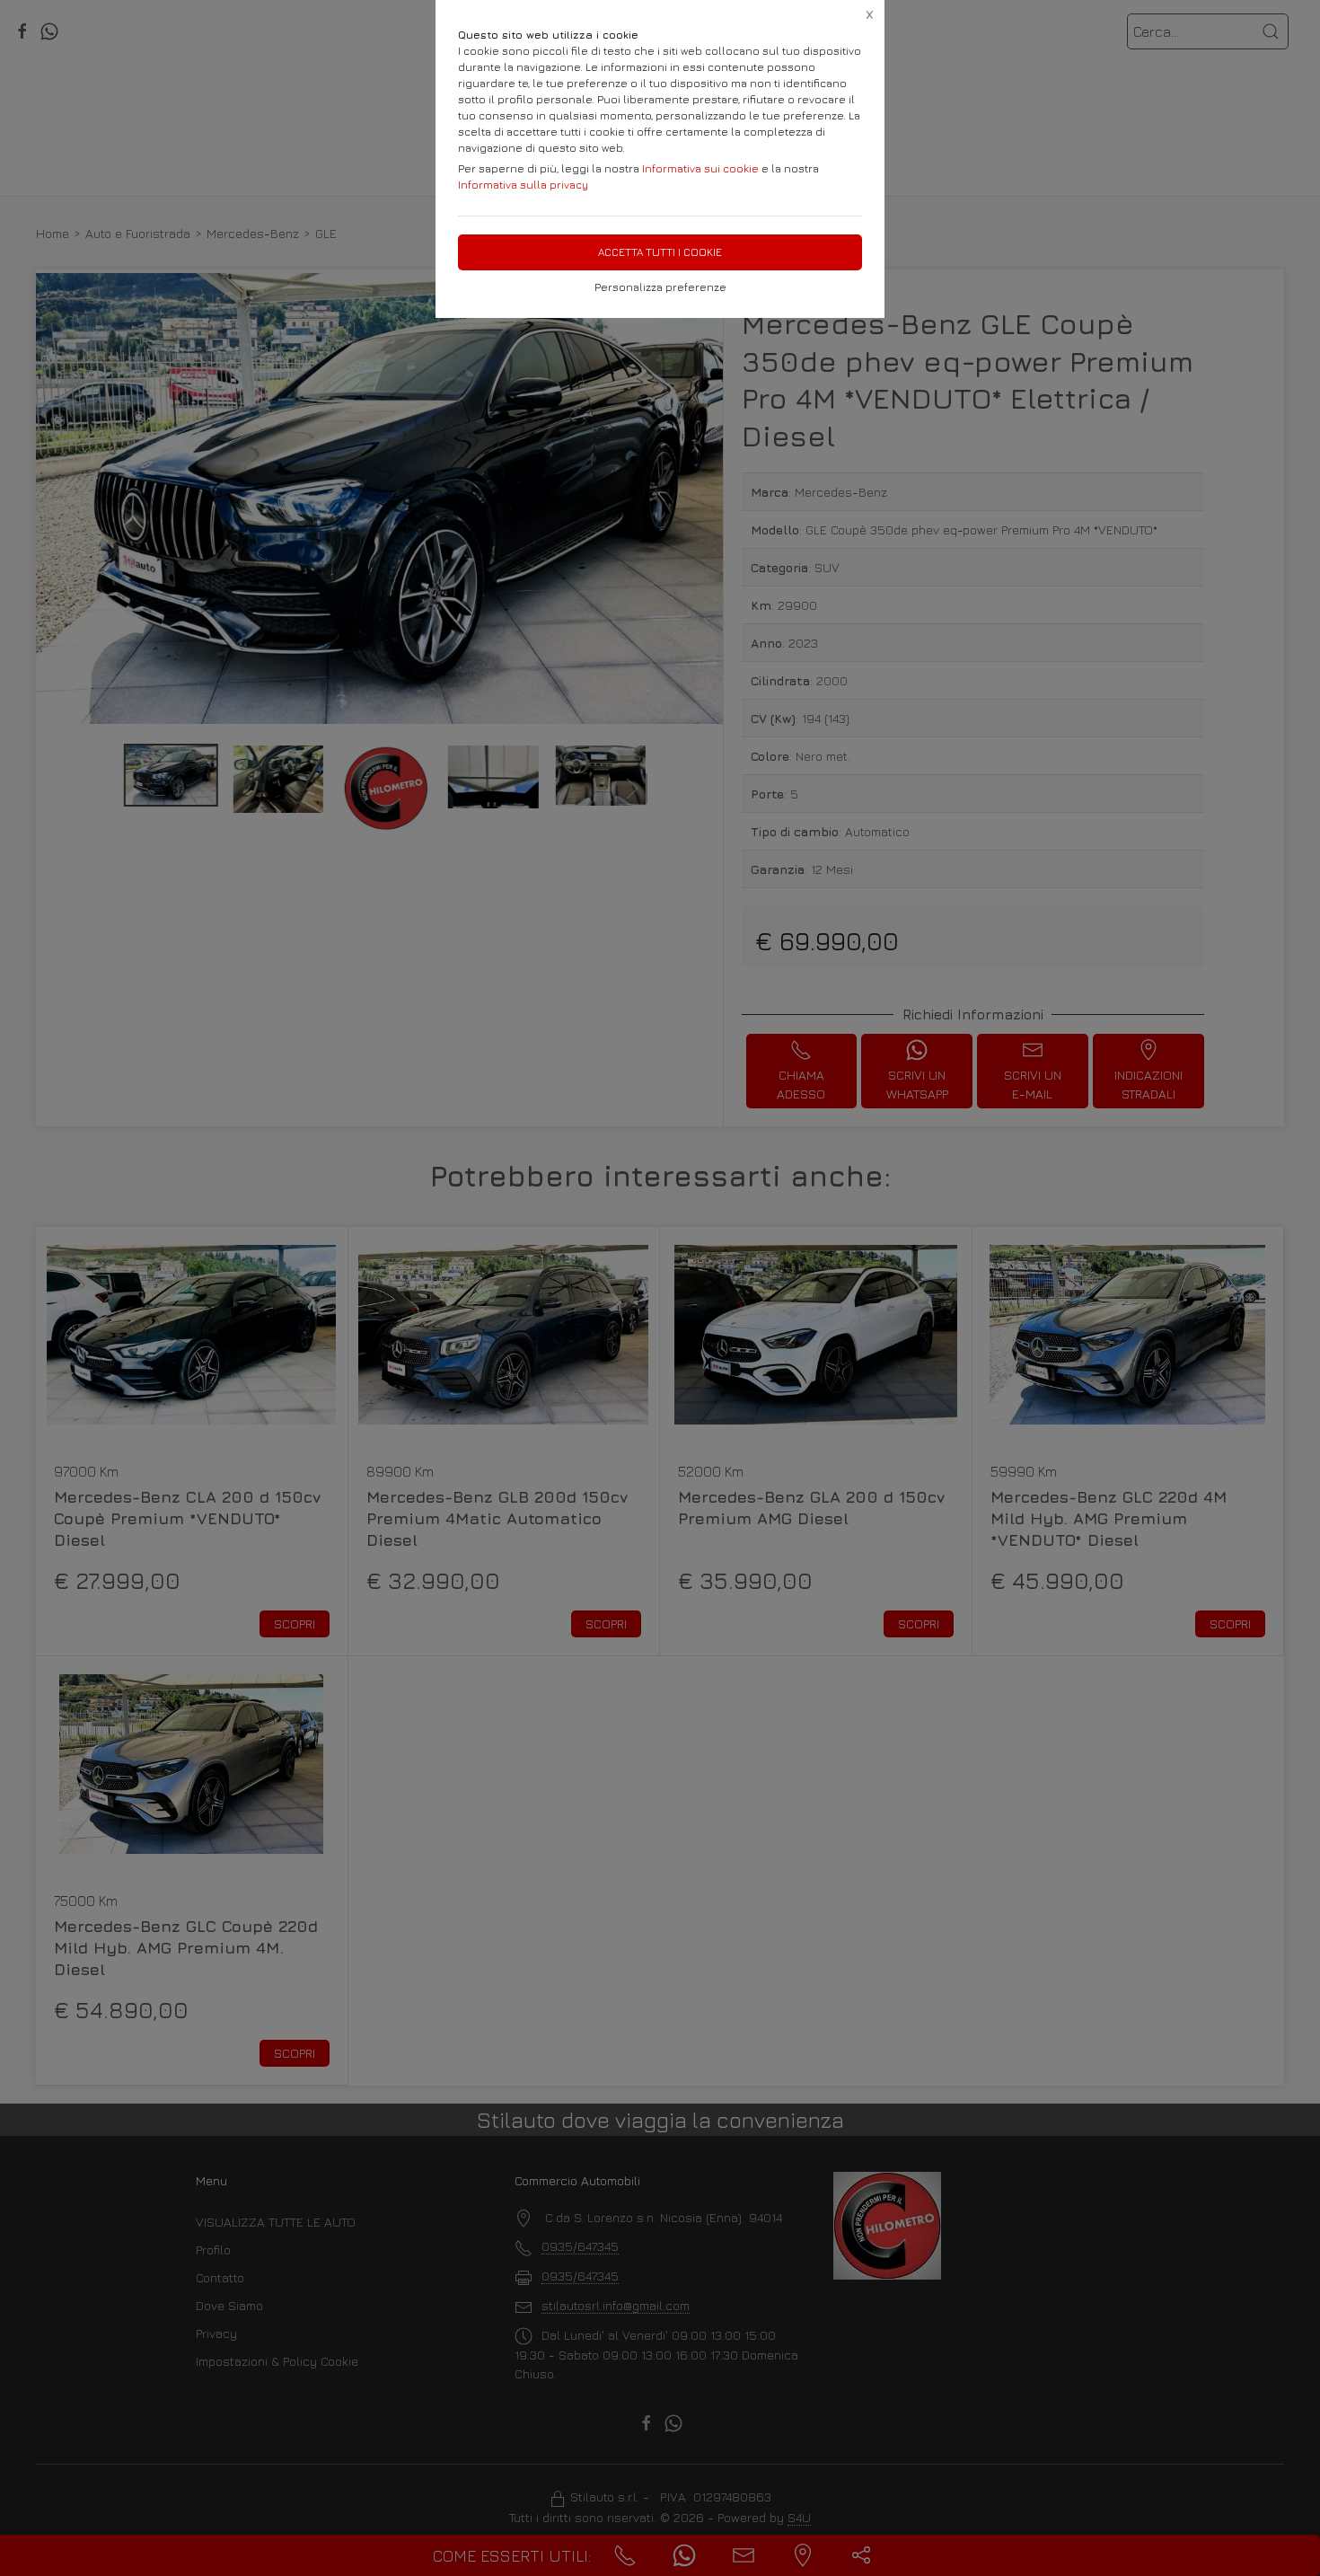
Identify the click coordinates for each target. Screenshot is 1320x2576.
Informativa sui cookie (700, 168)
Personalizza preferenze (660, 287)
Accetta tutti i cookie (660, 252)
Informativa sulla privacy (523, 185)
